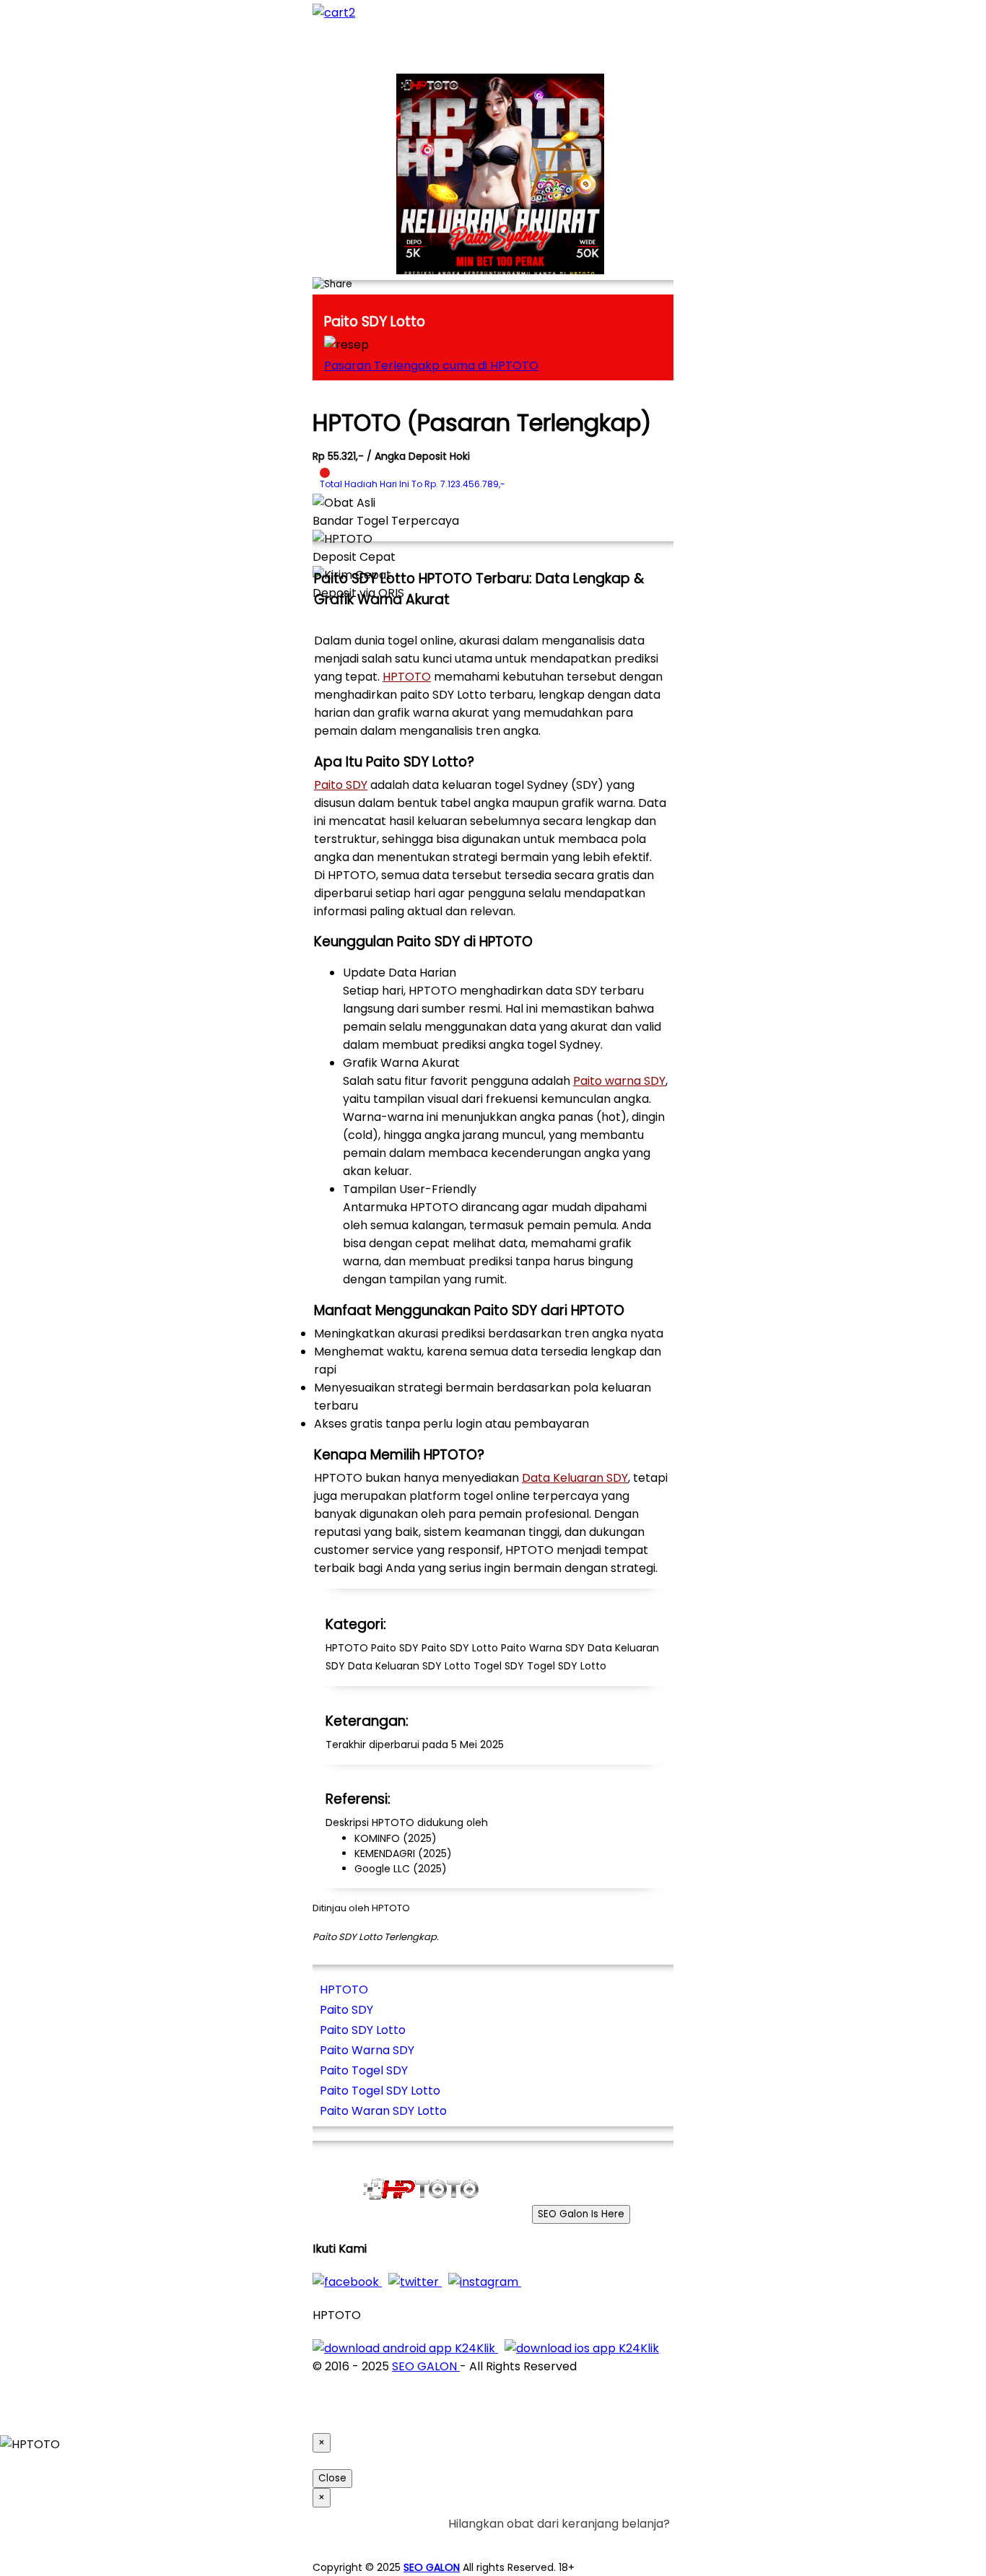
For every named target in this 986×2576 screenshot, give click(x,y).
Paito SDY (341, 785)
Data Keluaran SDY (575, 1478)
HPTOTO (407, 677)
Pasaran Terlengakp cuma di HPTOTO (431, 366)
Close (332, 2478)
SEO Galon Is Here (581, 2214)
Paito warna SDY (619, 1081)
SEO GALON (426, 2366)
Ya (623, 2542)
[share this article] (332, 284)
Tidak (647, 2542)
